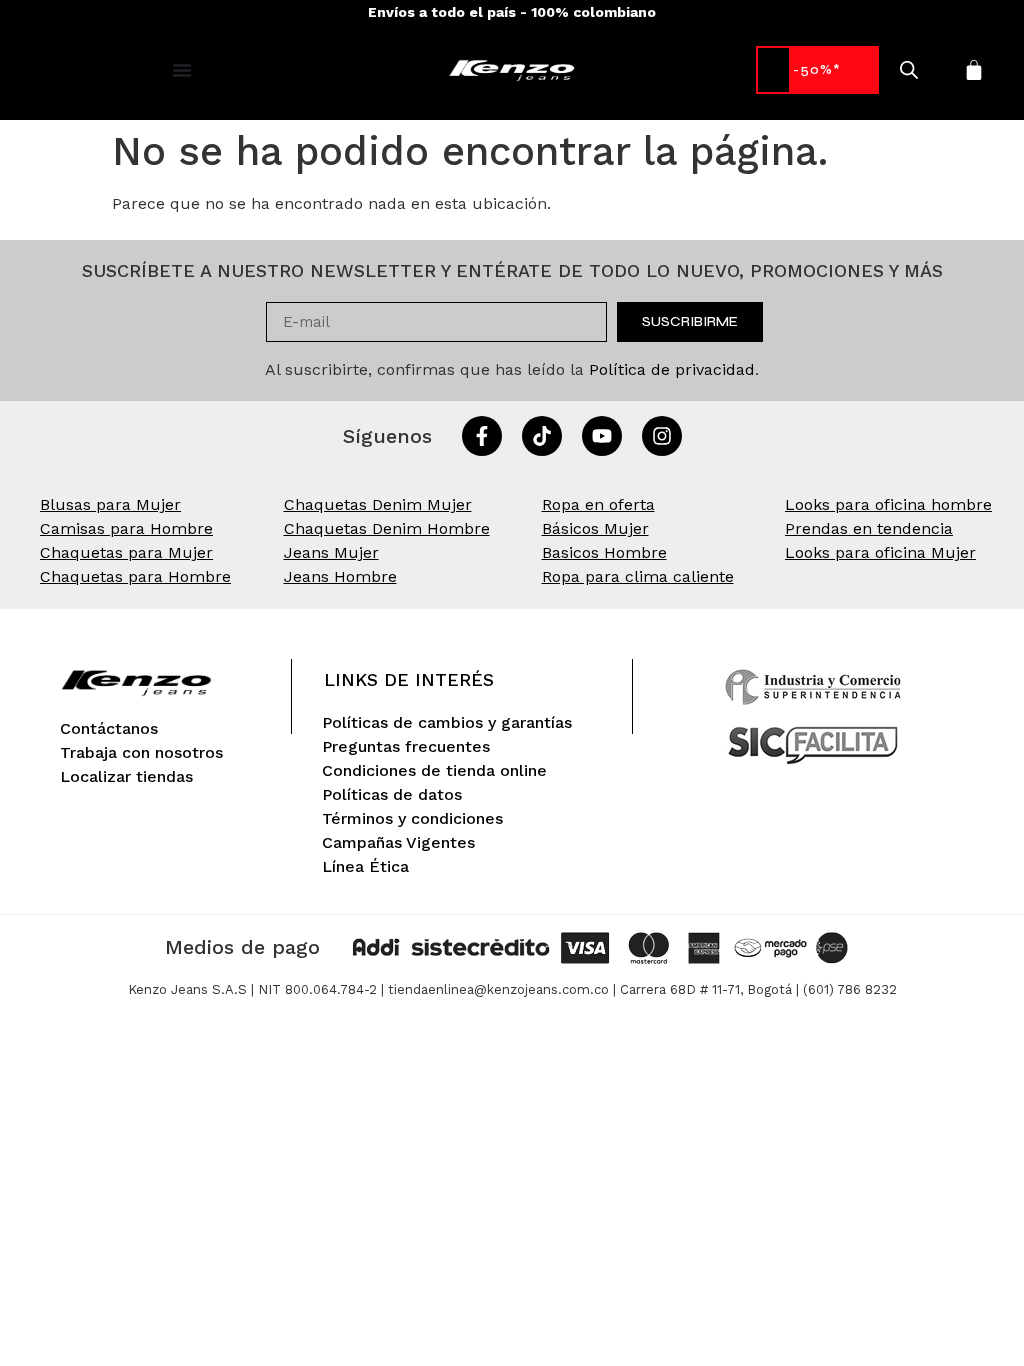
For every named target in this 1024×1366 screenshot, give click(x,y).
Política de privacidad (672, 369)
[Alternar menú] (182, 70)
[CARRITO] (974, 70)
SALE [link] (817, 69)
